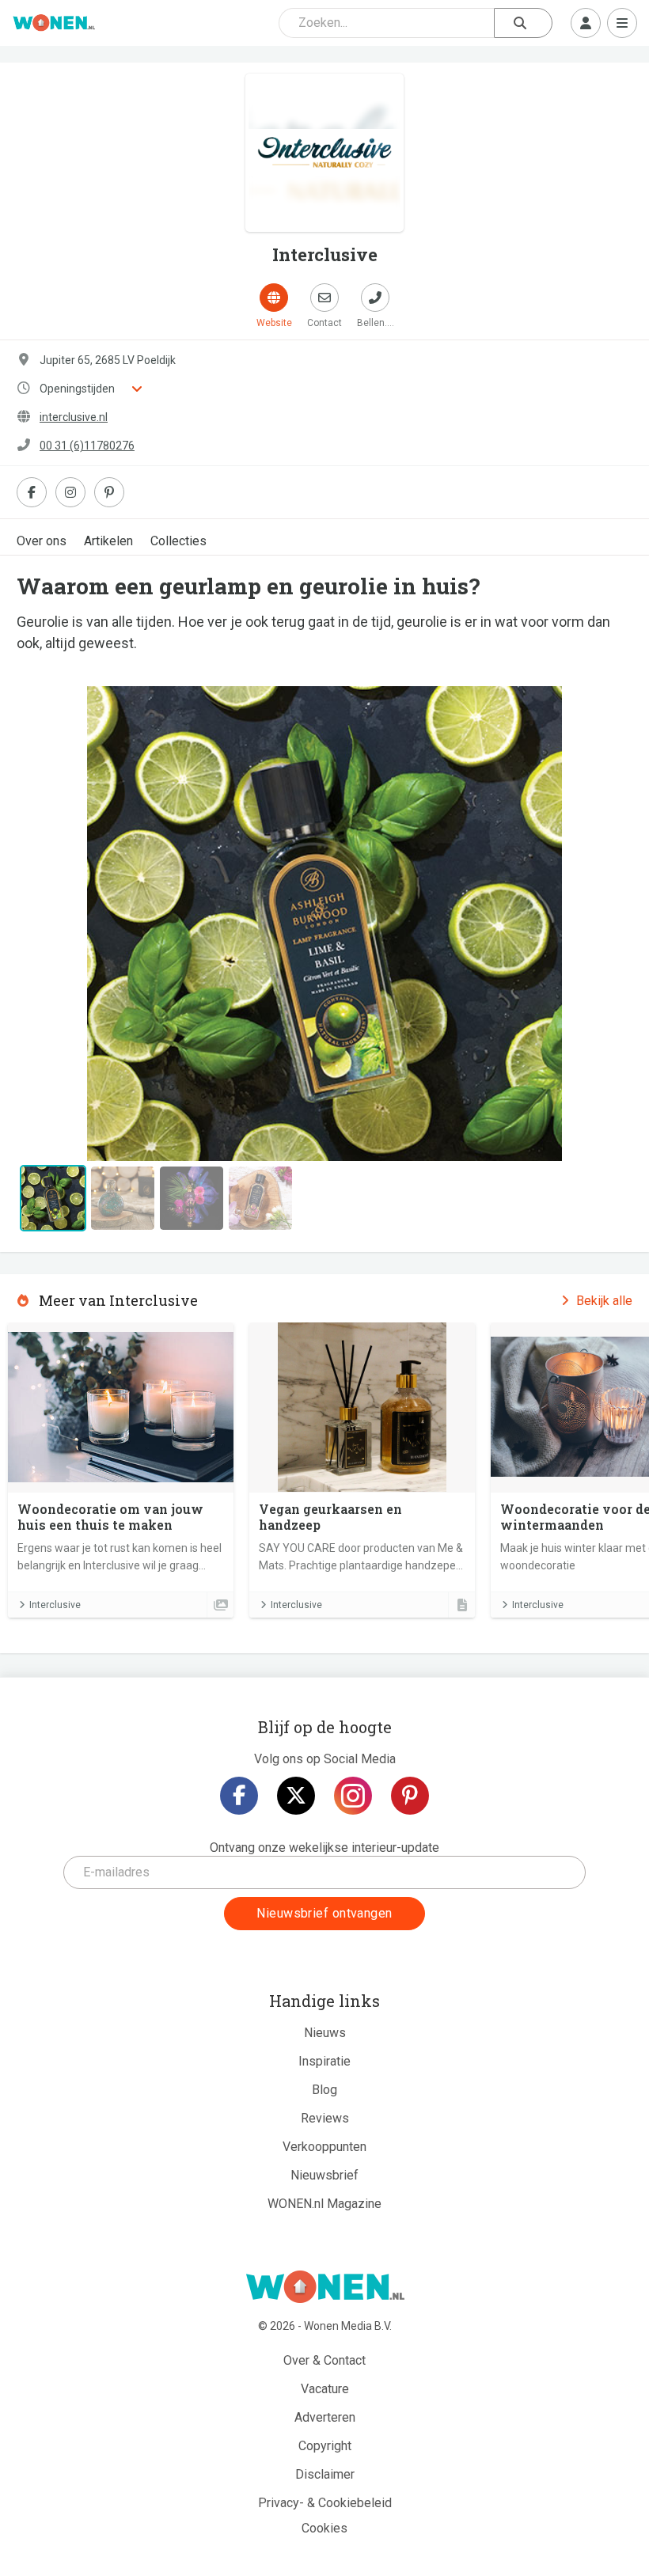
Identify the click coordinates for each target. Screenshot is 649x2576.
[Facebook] (239, 1796)
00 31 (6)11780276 (87, 446)
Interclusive (55, 1605)
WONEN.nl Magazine (324, 2204)
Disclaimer (325, 2474)
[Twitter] (296, 1796)
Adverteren (325, 2417)
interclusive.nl (74, 417)
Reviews (325, 2118)
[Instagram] (353, 1796)
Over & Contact (324, 2360)
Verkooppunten (324, 2147)
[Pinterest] (410, 1796)
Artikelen (108, 541)
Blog (324, 2090)
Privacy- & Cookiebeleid (325, 2503)
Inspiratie (324, 2061)
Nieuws (325, 2033)
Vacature (325, 2389)
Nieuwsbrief (324, 2175)
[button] (62, 924)
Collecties (178, 541)
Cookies (324, 2528)
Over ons (42, 541)
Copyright (325, 2446)
